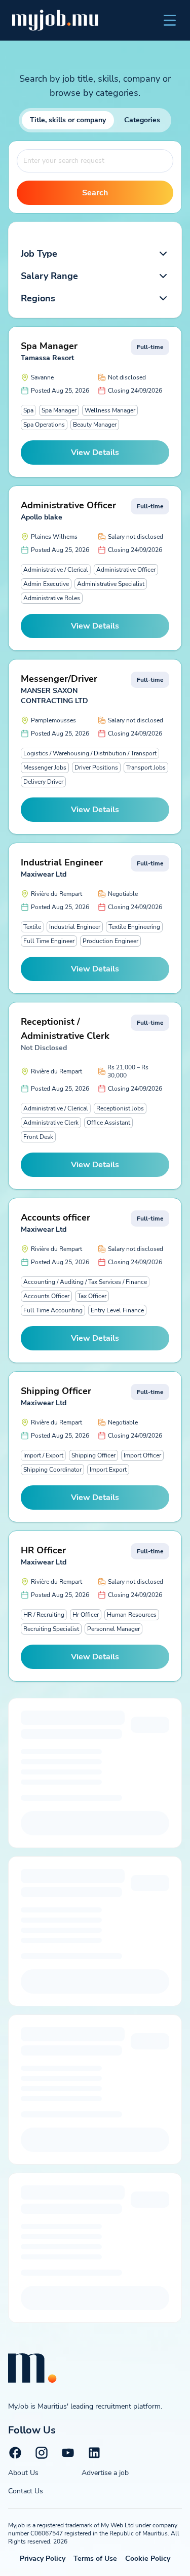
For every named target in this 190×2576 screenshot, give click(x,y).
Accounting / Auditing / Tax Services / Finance (85, 1282)
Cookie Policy (148, 2558)
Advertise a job (105, 2473)
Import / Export (43, 1455)
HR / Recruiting (44, 1615)
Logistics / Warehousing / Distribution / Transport (90, 753)
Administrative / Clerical (56, 570)
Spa (28, 410)
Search (95, 193)
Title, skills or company (68, 120)
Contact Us (26, 2491)
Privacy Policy (43, 2558)
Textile (32, 927)
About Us (23, 2473)
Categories (142, 120)
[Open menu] (170, 20)
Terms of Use (95, 2558)
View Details (95, 452)
